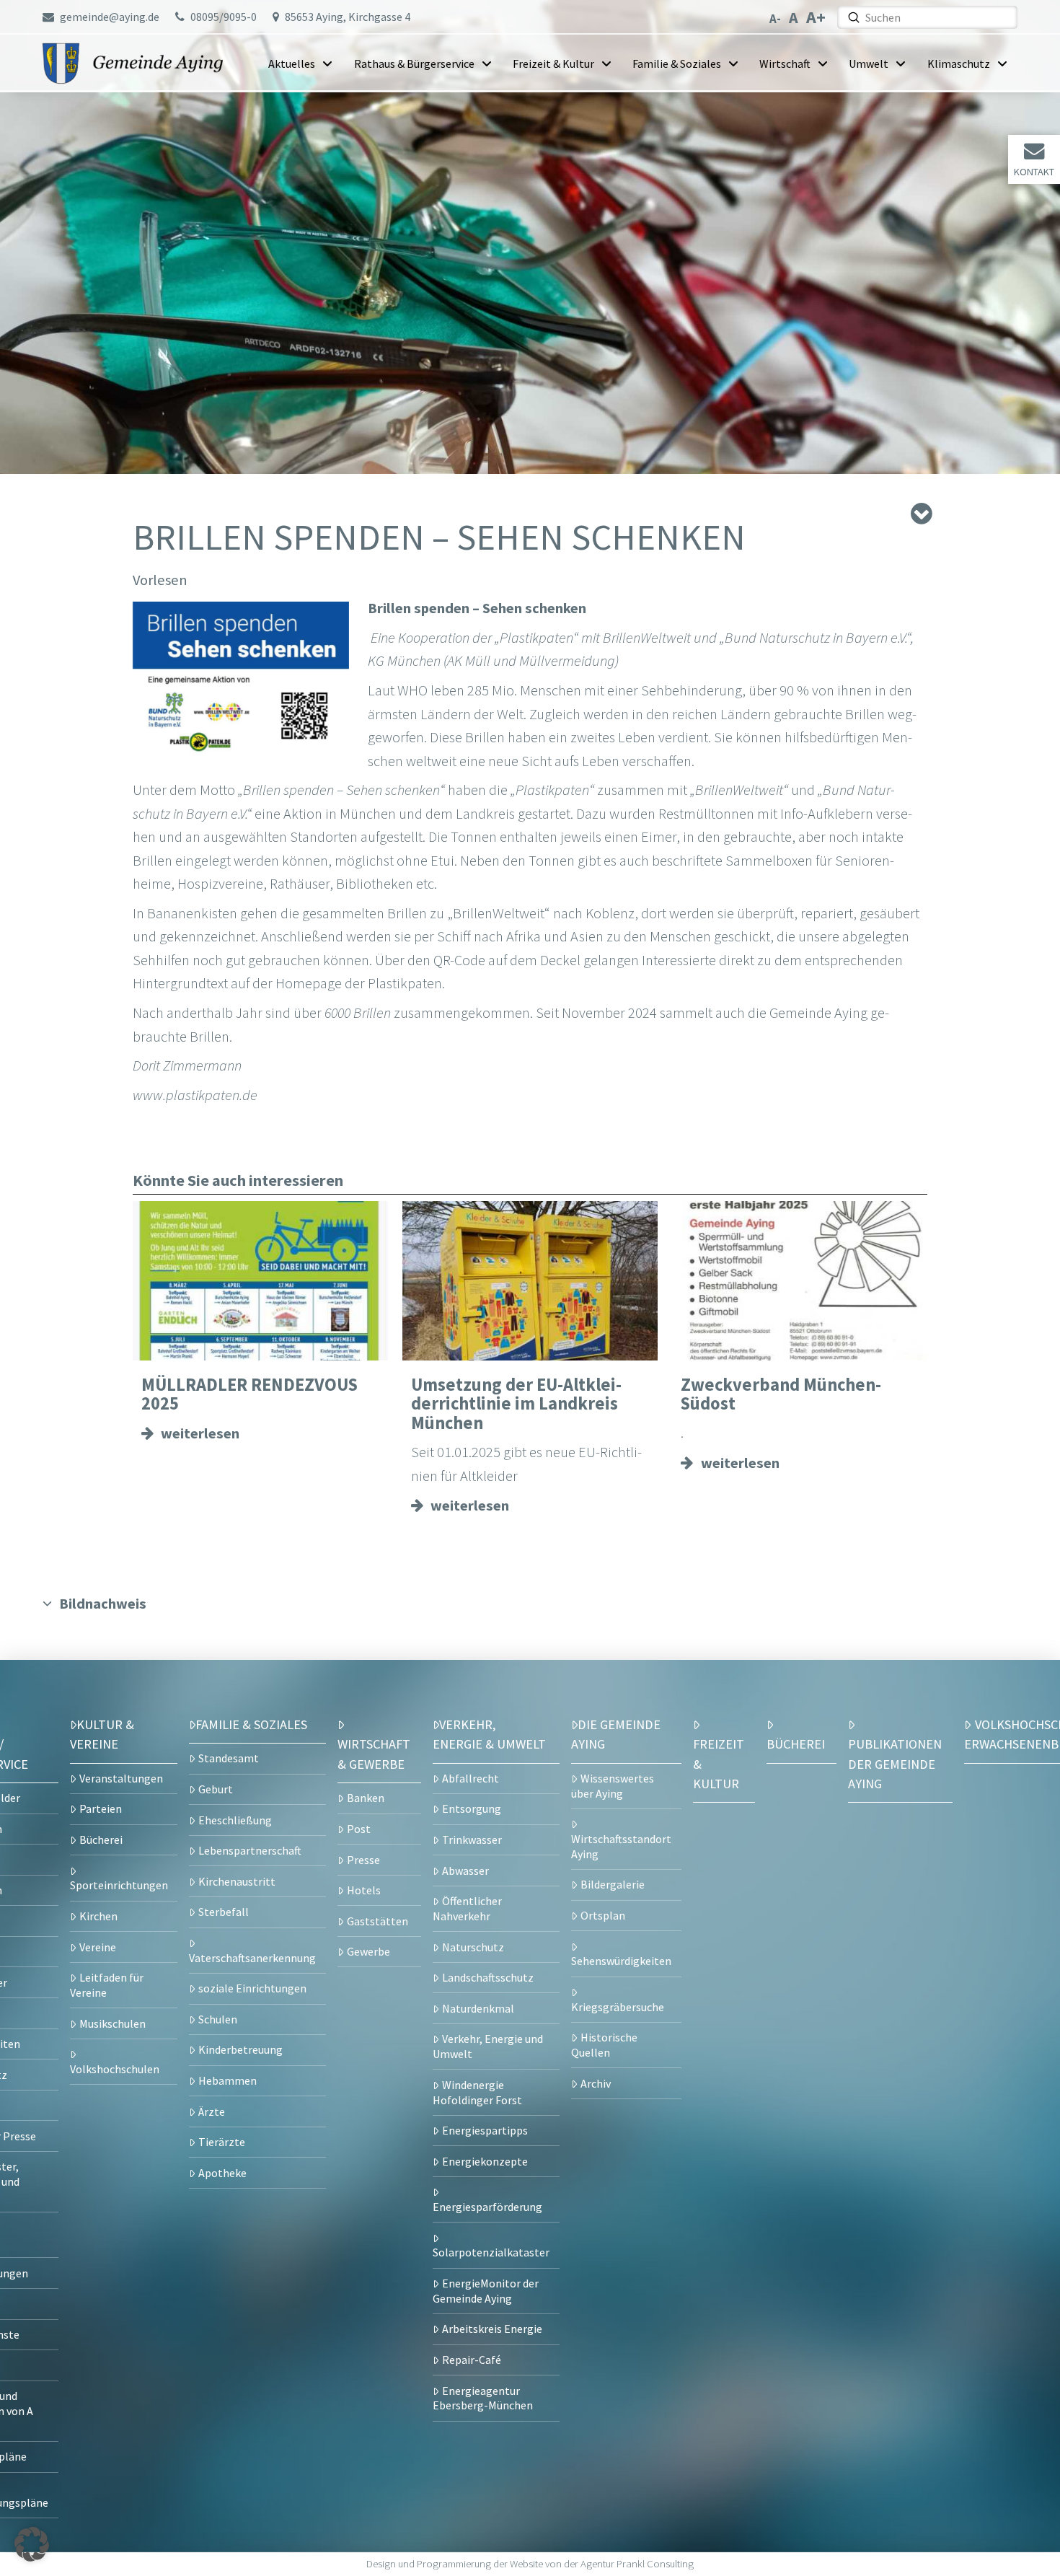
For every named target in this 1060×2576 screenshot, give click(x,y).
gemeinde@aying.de (110, 17)
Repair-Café (472, 2360)
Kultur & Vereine (102, 1734)
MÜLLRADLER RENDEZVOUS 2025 (249, 1394)
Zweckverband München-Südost (781, 1394)
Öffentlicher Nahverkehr (467, 1908)
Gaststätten (377, 1921)
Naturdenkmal (478, 2008)
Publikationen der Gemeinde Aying (895, 1764)
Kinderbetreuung (240, 2049)
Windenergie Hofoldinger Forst (477, 2092)
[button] (32, 2544)
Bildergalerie (613, 1884)
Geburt (216, 1789)
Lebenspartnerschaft (250, 1850)
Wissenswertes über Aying (613, 1786)
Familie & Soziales (251, 1724)
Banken (366, 1798)
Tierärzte (222, 2142)
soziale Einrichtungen (252, 1988)
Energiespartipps (485, 2130)
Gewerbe (368, 1951)
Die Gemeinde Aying (616, 1734)
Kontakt (1034, 172)
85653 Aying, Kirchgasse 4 (348, 17)
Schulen (218, 2019)
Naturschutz (473, 1947)
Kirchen (98, 1916)
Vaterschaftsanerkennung (252, 1958)
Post (359, 1829)
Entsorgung (472, 1808)
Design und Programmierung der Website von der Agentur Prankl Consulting (530, 2564)
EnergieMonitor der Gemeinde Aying (486, 2291)
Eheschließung (235, 1820)
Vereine (98, 1947)
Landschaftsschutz (488, 1977)
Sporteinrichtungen (119, 1885)
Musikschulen (112, 2023)
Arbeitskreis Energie (492, 2329)
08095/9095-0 (224, 17)
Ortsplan (603, 1915)
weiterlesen (200, 1433)
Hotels (364, 1890)
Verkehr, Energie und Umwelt (488, 2046)
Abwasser (465, 1871)
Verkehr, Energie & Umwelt (489, 1734)
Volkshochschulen (115, 2069)
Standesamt (229, 1758)
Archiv (596, 2083)
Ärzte (212, 2111)
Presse (363, 1860)
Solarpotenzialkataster (491, 2252)
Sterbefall (224, 1912)
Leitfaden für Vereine (107, 1985)
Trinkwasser (472, 1839)
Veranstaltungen (121, 1778)
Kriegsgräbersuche (618, 2007)
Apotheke (222, 2173)
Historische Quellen (604, 2045)
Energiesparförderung (487, 2207)
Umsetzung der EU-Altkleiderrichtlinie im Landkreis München (516, 1404)
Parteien (101, 1808)
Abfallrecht (471, 1778)
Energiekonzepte (485, 2161)
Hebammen (228, 2080)
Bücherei (101, 1839)
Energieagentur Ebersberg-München (483, 2398)
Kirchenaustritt (237, 1881)
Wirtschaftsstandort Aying (621, 1846)
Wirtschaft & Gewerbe (374, 1754)
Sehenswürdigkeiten (621, 1961)
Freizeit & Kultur (719, 1764)
